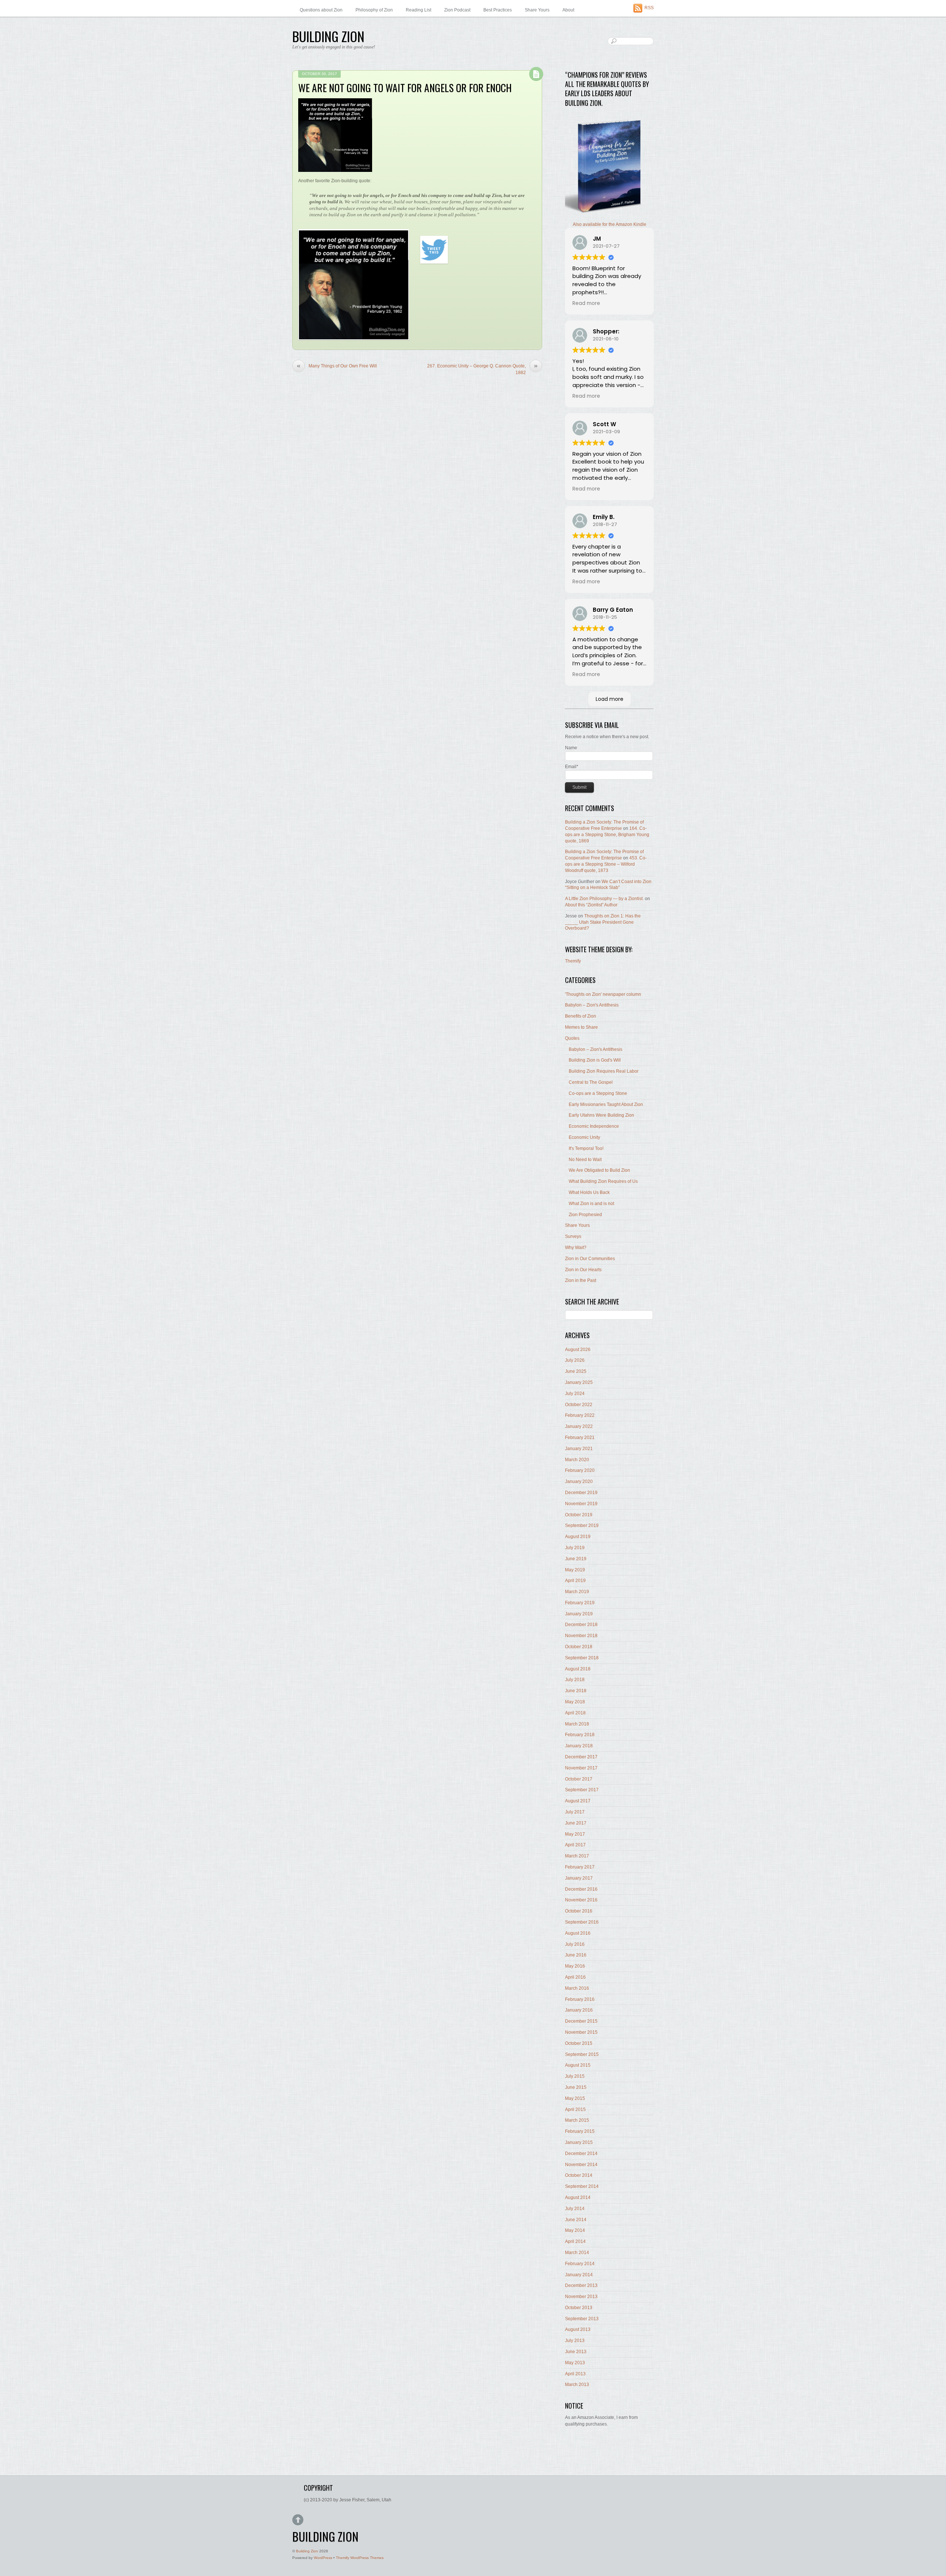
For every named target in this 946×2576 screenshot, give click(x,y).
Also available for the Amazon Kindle (610, 224)
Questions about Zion (321, 10)
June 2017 (576, 1823)
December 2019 (581, 1493)
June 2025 (576, 1371)
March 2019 (577, 1592)
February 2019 (580, 1603)
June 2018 (576, 1691)
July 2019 (575, 1548)
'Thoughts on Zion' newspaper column (603, 994)
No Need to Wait (585, 1160)
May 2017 (575, 1834)
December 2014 (581, 2154)
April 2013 (575, 2374)
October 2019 (579, 1515)
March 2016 (577, 1988)
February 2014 (580, 2264)
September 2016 (582, 1922)
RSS (649, 8)
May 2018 (575, 1702)
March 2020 (577, 1460)
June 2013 (576, 2352)
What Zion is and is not (591, 1204)
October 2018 (579, 1647)
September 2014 (582, 2186)
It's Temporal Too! (586, 1148)
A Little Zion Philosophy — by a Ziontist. (604, 899)
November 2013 (581, 2297)
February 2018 (580, 1735)
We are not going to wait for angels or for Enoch (405, 87)
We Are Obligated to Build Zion (599, 1170)
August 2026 (578, 1350)
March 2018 (577, 1724)
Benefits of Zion (581, 1016)
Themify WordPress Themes (360, 2558)
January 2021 (579, 1449)
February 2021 (580, 1438)
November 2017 (581, 1768)
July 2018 (575, 1680)
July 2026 (575, 1360)
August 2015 (578, 2065)
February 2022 (580, 1415)
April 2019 (575, 1581)
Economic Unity (584, 1137)
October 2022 (579, 1405)
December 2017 (581, 1757)
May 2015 (575, 2098)
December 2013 (581, 2285)
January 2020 (579, 1482)
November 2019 (581, 1504)
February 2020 (580, 1470)
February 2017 (580, 1867)
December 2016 (581, 1889)
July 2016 (575, 1944)
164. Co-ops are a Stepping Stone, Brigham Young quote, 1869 (607, 835)
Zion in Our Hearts (583, 1270)
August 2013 (578, 2329)
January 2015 (579, 2142)
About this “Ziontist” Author (591, 905)
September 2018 (582, 1658)
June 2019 (576, 1559)
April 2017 (575, 1845)
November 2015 (581, 2032)
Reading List (418, 10)
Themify (573, 961)
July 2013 (575, 2341)
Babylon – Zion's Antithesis (592, 1005)
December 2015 (581, 2021)
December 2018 (581, 1625)
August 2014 (578, 2197)
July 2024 (575, 1394)
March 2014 (577, 2253)
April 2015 (575, 2110)
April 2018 (575, 1713)
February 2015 (580, 2131)
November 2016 (581, 1900)
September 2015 (582, 2054)
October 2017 (579, 1779)
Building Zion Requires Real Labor (604, 1071)
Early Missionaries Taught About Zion (606, 1104)
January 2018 (579, 1746)
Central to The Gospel (591, 1082)
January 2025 (579, 1382)
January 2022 (579, 1426)
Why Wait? (576, 1248)
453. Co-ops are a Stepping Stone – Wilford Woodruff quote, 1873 (606, 864)
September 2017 (582, 1790)
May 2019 (575, 1570)
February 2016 (580, 1999)
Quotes (572, 1038)
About (568, 10)
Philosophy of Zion (374, 10)
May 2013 (575, 2363)
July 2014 (575, 2209)
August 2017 (578, 1801)
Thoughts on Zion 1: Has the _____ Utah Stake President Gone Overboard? (603, 922)
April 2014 (575, 2241)
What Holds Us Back (589, 1192)
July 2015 (575, 2076)
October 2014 (579, 2175)
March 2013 (577, 2385)
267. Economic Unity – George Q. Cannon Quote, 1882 (482, 369)
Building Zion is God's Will (595, 1060)
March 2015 (577, 2120)
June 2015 (576, 2087)
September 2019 (582, 1525)
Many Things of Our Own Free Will (337, 366)
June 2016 (576, 1955)
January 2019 (579, 1614)
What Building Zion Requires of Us (603, 1181)
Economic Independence (594, 1126)
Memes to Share (581, 1027)
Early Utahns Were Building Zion (601, 1115)
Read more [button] (586, 303)
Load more (610, 699)
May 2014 (575, 2230)
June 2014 (576, 2220)
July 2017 (575, 1812)
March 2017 (577, 1856)
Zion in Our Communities (590, 1259)
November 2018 (581, 1636)
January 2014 (579, 2275)
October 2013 (579, 2308)
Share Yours (537, 10)
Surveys (573, 1236)
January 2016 (579, 2010)
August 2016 (578, 1933)
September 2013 (582, 2319)
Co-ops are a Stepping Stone (598, 1093)
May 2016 (575, 1966)
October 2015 (579, 2043)
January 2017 (579, 1878)
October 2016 (579, 1911)
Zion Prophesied (585, 1215)
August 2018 (578, 1669)
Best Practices (498, 10)
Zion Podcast (457, 10)
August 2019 (578, 1537)
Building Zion (307, 2551)
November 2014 (581, 2165)
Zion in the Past (581, 1280)
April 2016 (575, 1977)
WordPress (323, 2558)
